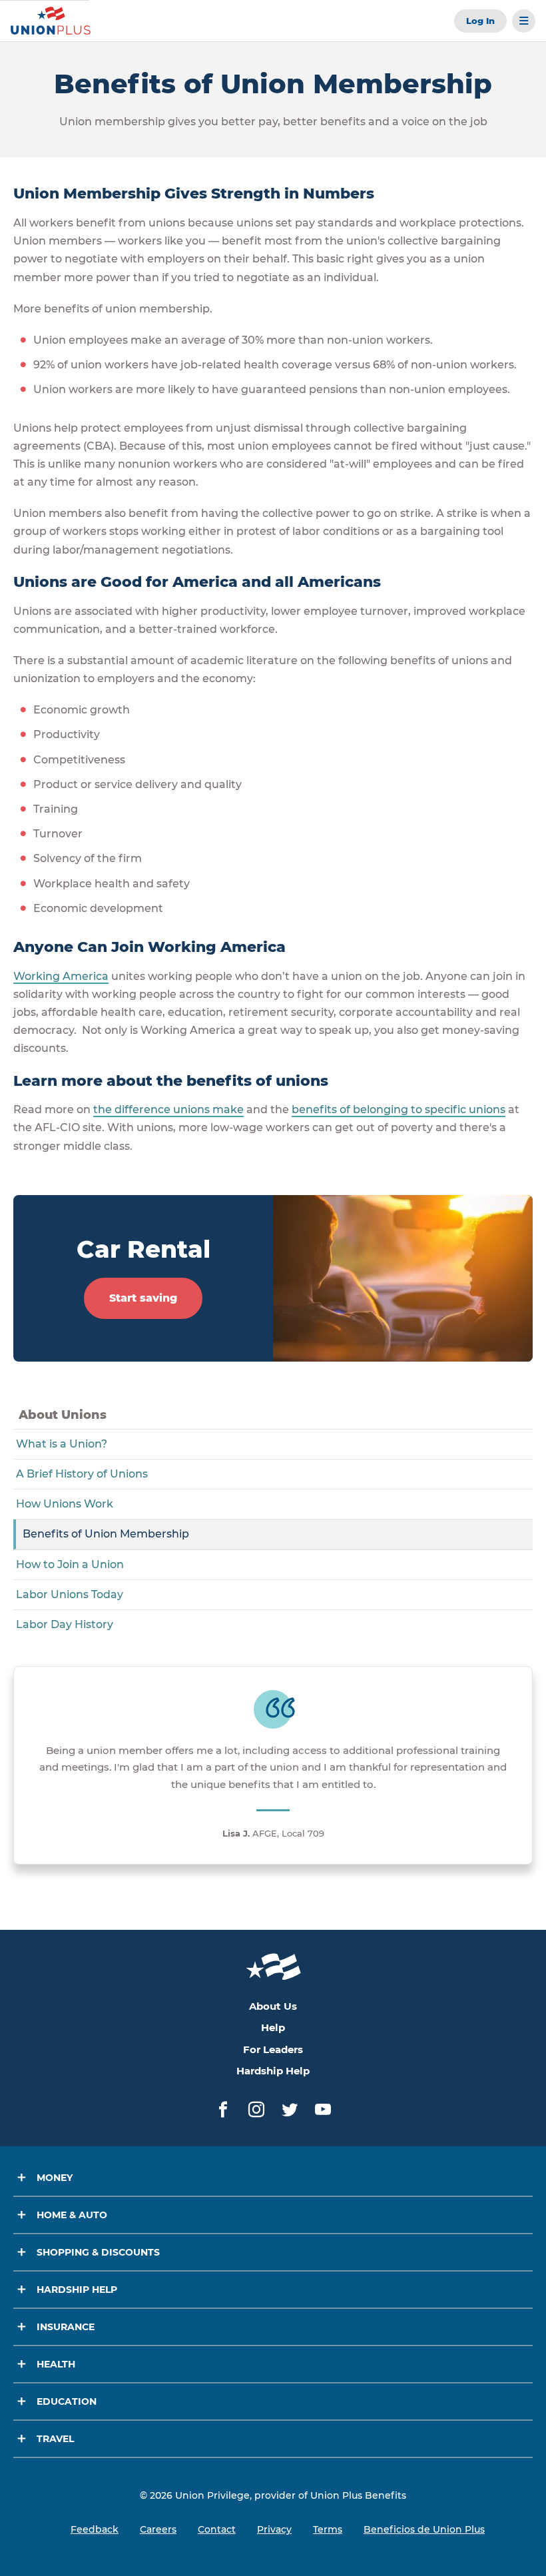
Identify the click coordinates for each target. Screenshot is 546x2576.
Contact (217, 2529)
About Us (273, 2006)
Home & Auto (72, 2215)
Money (55, 2178)
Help (273, 2027)
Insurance (66, 2327)
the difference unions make (168, 1109)
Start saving (143, 1298)
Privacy (274, 2529)
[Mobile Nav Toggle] (524, 21)
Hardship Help (273, 2071)
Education (67, 2401)
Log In (480, 21)
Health (56, 2364)
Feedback (95, 2529)
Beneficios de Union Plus (424, 2529)
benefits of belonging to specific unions (399, 1109)
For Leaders (273, 2049)
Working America (61, 976)
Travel (55, 2439)
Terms (328, 2529)
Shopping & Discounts (98, 2252)
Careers (158, 2529)
